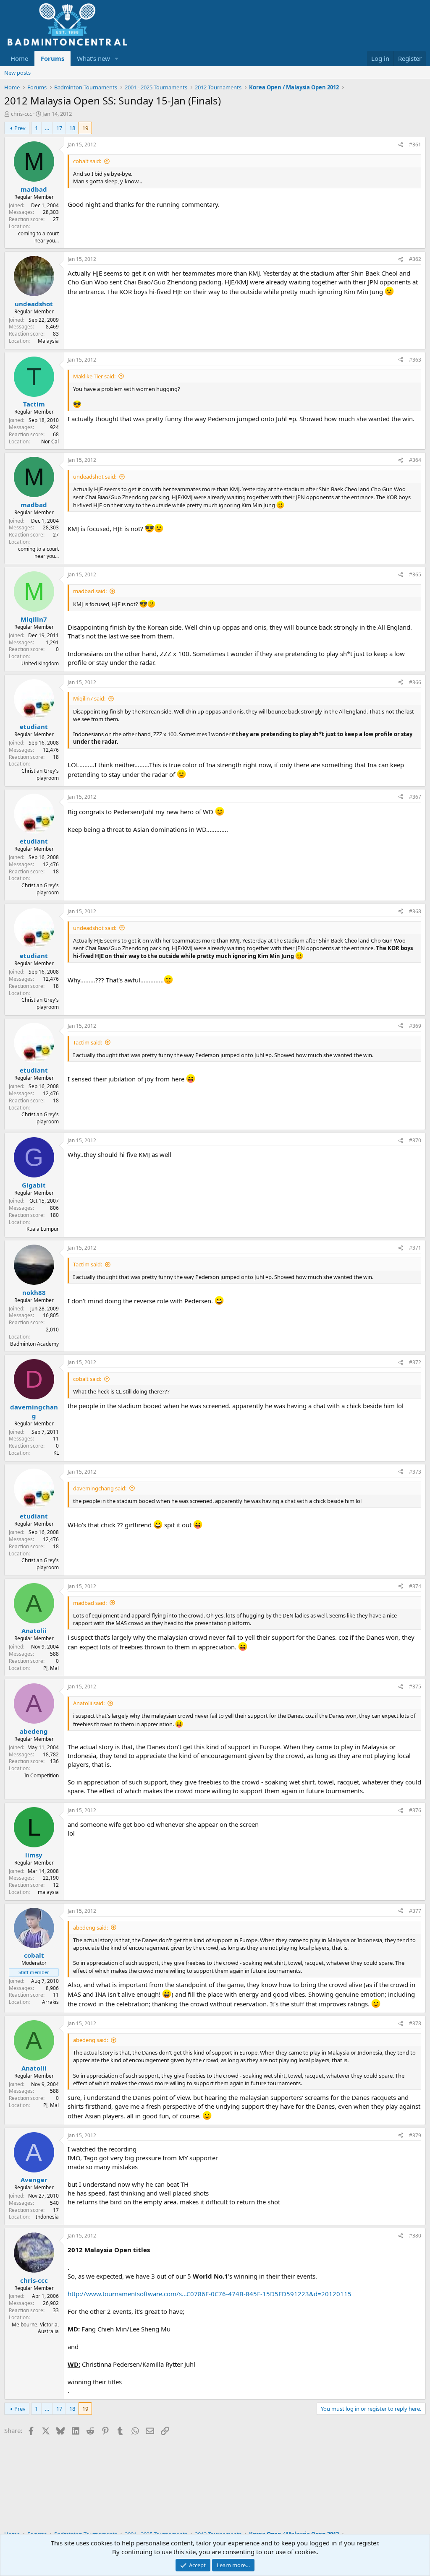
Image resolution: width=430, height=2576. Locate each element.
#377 (415, 1911)
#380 (415, 2236)
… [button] (47, 128)
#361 (415, 145)
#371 (415, 1248)
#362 (415, 259)
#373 (415, 1472)
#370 (415, 1140)
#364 (415, 460)
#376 (415, 1810)
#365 (415, 574)
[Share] (401, 145)
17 (59, 128)
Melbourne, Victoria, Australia (35, 2328)
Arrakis (50, 2002)
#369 (415, 1026)
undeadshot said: (95, 477)
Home (19, 58)
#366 (415, 682)
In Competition (42, 1775)
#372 (415, 1362)
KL (56, 1453)
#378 (415, 2023)
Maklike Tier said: (94, 376)
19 (85, 128)
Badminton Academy (34, 1344)
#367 (415, 797)
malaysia (48, 1892)
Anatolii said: (89, 1703)
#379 (415, 2135)
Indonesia (47, 2217)
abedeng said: (90, 1927)
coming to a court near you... (38, 237)
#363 (415, 360)
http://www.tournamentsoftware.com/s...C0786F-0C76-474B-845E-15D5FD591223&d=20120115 (210, 2294)
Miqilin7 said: (89, 698)
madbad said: (90, 591)
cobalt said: (87, 161)
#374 (415, 1586)
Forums (52, 58)
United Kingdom (40, 663)
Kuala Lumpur (43, 1229)
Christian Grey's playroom (40, 774)
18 (72, 128)
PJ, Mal (51, 1668)
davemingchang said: (100, 1488)
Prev (20, 128)
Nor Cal (50, 441)
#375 (415, 1687)
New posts (17, 73)
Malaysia (48, 341)
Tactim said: (88, 1042)
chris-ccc (21, 114)
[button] (117, 59)
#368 (415, 911)
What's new (93, 58)
